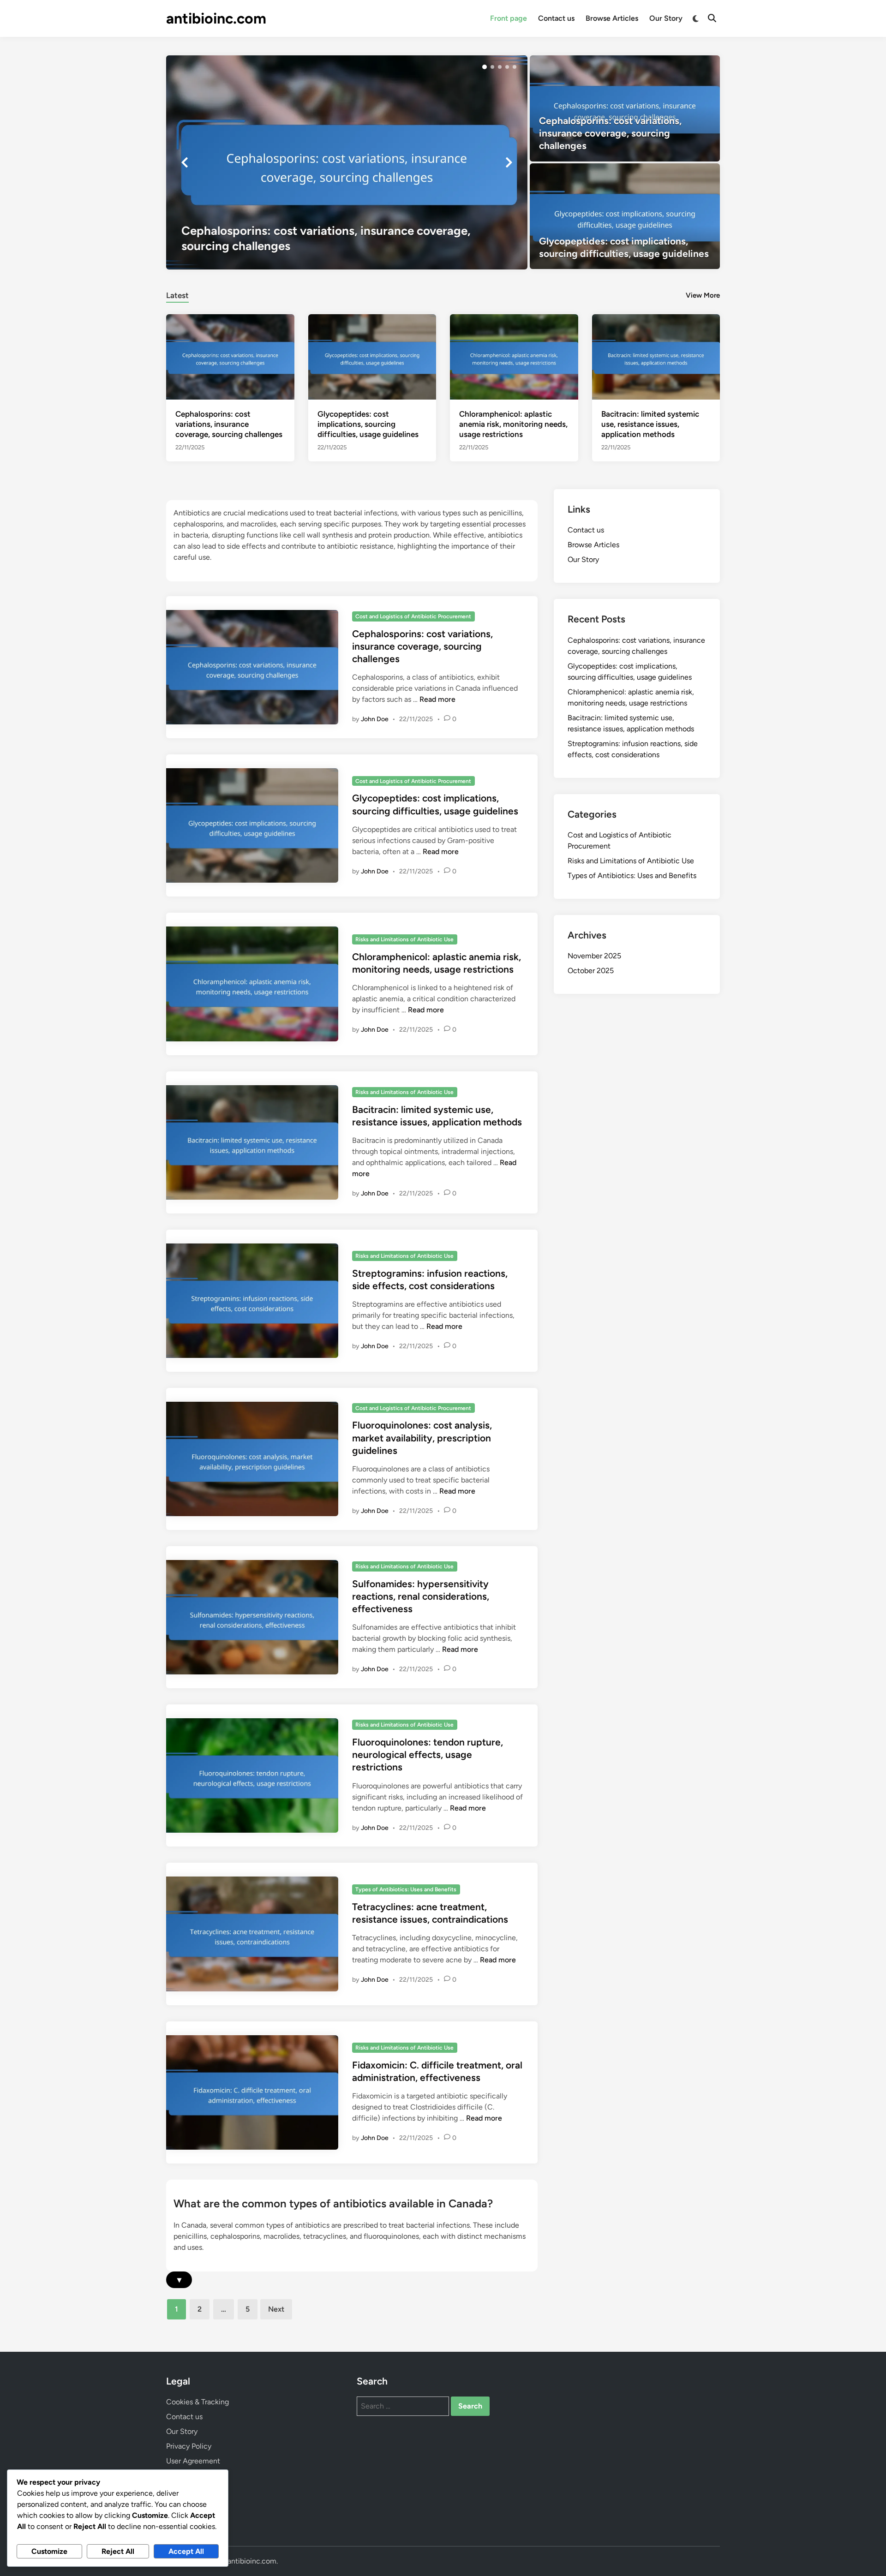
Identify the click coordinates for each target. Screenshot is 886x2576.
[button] (485, 67)
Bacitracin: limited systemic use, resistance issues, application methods (650, 424)
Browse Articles (612, 18)
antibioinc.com (216, 18)
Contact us (556, 18)
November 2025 (594, 956)
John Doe (375, 719)
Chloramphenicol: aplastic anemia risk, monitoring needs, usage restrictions (513, 424)
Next (276, 2309)
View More (703, 295)
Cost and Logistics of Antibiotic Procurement (413, 616)
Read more (437, 699)
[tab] (177, 294)
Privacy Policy (189, 2446)
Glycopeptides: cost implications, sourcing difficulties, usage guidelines (368, 424)
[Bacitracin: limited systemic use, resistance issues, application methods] (656, 356)
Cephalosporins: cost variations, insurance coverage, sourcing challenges (229, 424)
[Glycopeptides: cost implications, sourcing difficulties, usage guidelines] (625, 216)
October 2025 (591, 971)
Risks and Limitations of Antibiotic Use (404, 939)
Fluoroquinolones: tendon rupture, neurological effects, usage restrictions (428, 1755)
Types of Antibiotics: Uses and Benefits (406, 1889)
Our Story (666, 18)
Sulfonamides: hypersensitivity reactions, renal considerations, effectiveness (421, 1596)
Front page (509, 18)
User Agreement (193, 2461)
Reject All (118, 2551)
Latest (177, 295)
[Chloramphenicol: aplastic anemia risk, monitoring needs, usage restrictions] (514, 356)
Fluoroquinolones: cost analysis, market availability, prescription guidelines (422, 1438)
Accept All (186, 2551)
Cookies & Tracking (198, 2402)
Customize (49, 2551)
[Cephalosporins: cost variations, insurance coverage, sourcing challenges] (347, 162)
